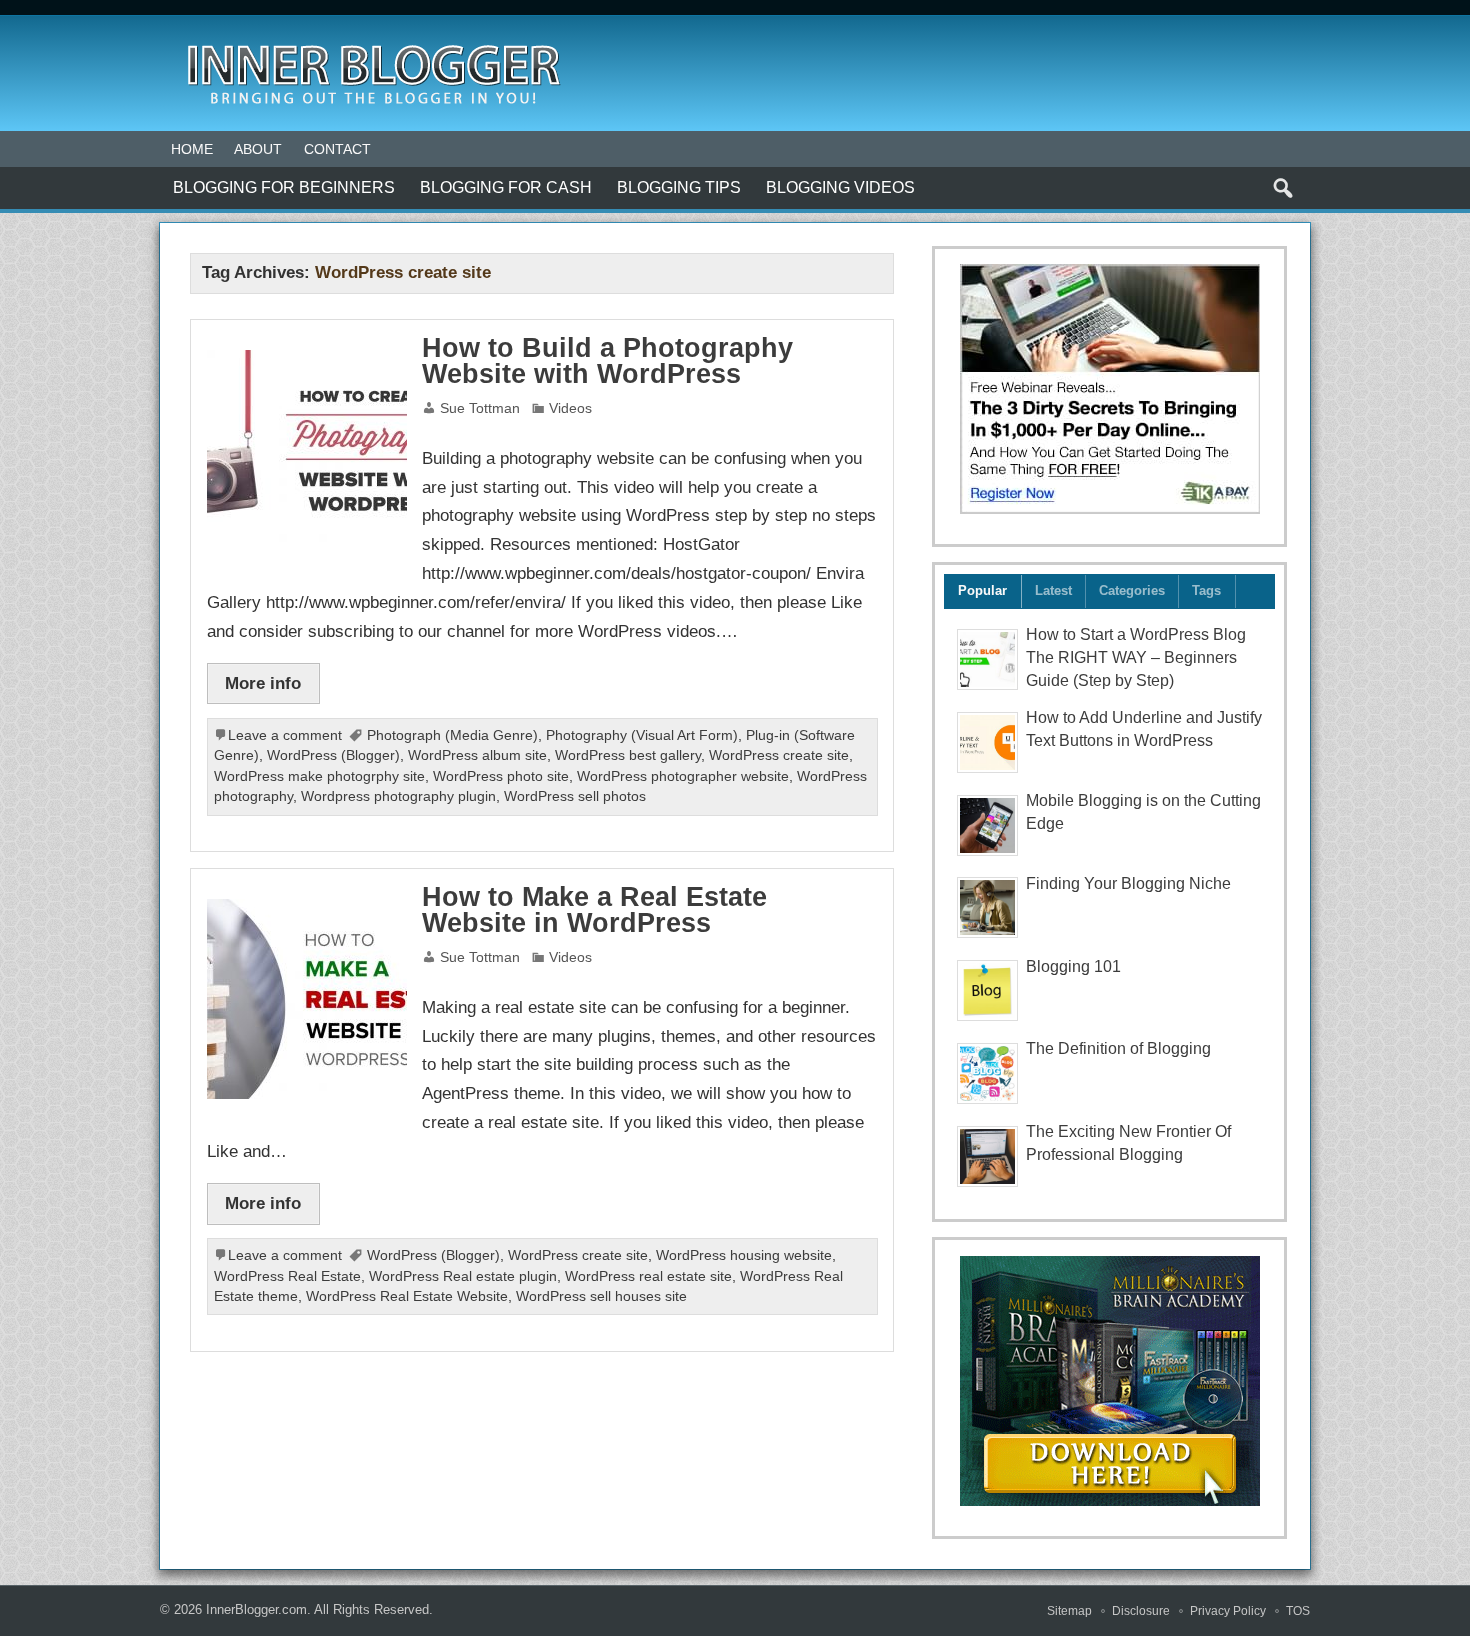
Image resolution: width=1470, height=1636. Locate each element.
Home (192, 149)
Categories (1132, 590)
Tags (1206, 590)
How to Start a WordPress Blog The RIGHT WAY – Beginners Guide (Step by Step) (1136, 657)
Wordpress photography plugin (398, 796)
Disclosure (1141, 1611)
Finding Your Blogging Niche (1128, 883)
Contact (337, 149)
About (258, 149)
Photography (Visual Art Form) (642, 735)
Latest (1053, 590)
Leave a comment (285, 735)
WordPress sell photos (575, 796)
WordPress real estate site (648, 1276)
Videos (570, 408)
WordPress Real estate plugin (463, 1276)
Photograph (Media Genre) (452, 735)
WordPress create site (779, 755)
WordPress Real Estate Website (407, 1296)
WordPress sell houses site (601, 1296)
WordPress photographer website (683, 776)
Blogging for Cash (506, 187)
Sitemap (1069, 1611)
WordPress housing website (744, 1255)
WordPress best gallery (628, 755)
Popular (982, 590)
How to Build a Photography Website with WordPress (607, 361)
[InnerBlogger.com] (372, 38)
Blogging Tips (679, 187)
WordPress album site (477, 755)
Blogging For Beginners (284, 187)
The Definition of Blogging (1118, 1048)
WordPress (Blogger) (333, 755)
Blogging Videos (840, 187)
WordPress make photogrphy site (319, 776)
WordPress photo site (501, 776)
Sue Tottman (480, 408)
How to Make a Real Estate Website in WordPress (594, 910)
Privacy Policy (1228, 1611)
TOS (1298, 1611)
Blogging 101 (1073, 966)
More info (263, 683)
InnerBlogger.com (256, 1609)
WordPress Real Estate (287, 1276)
